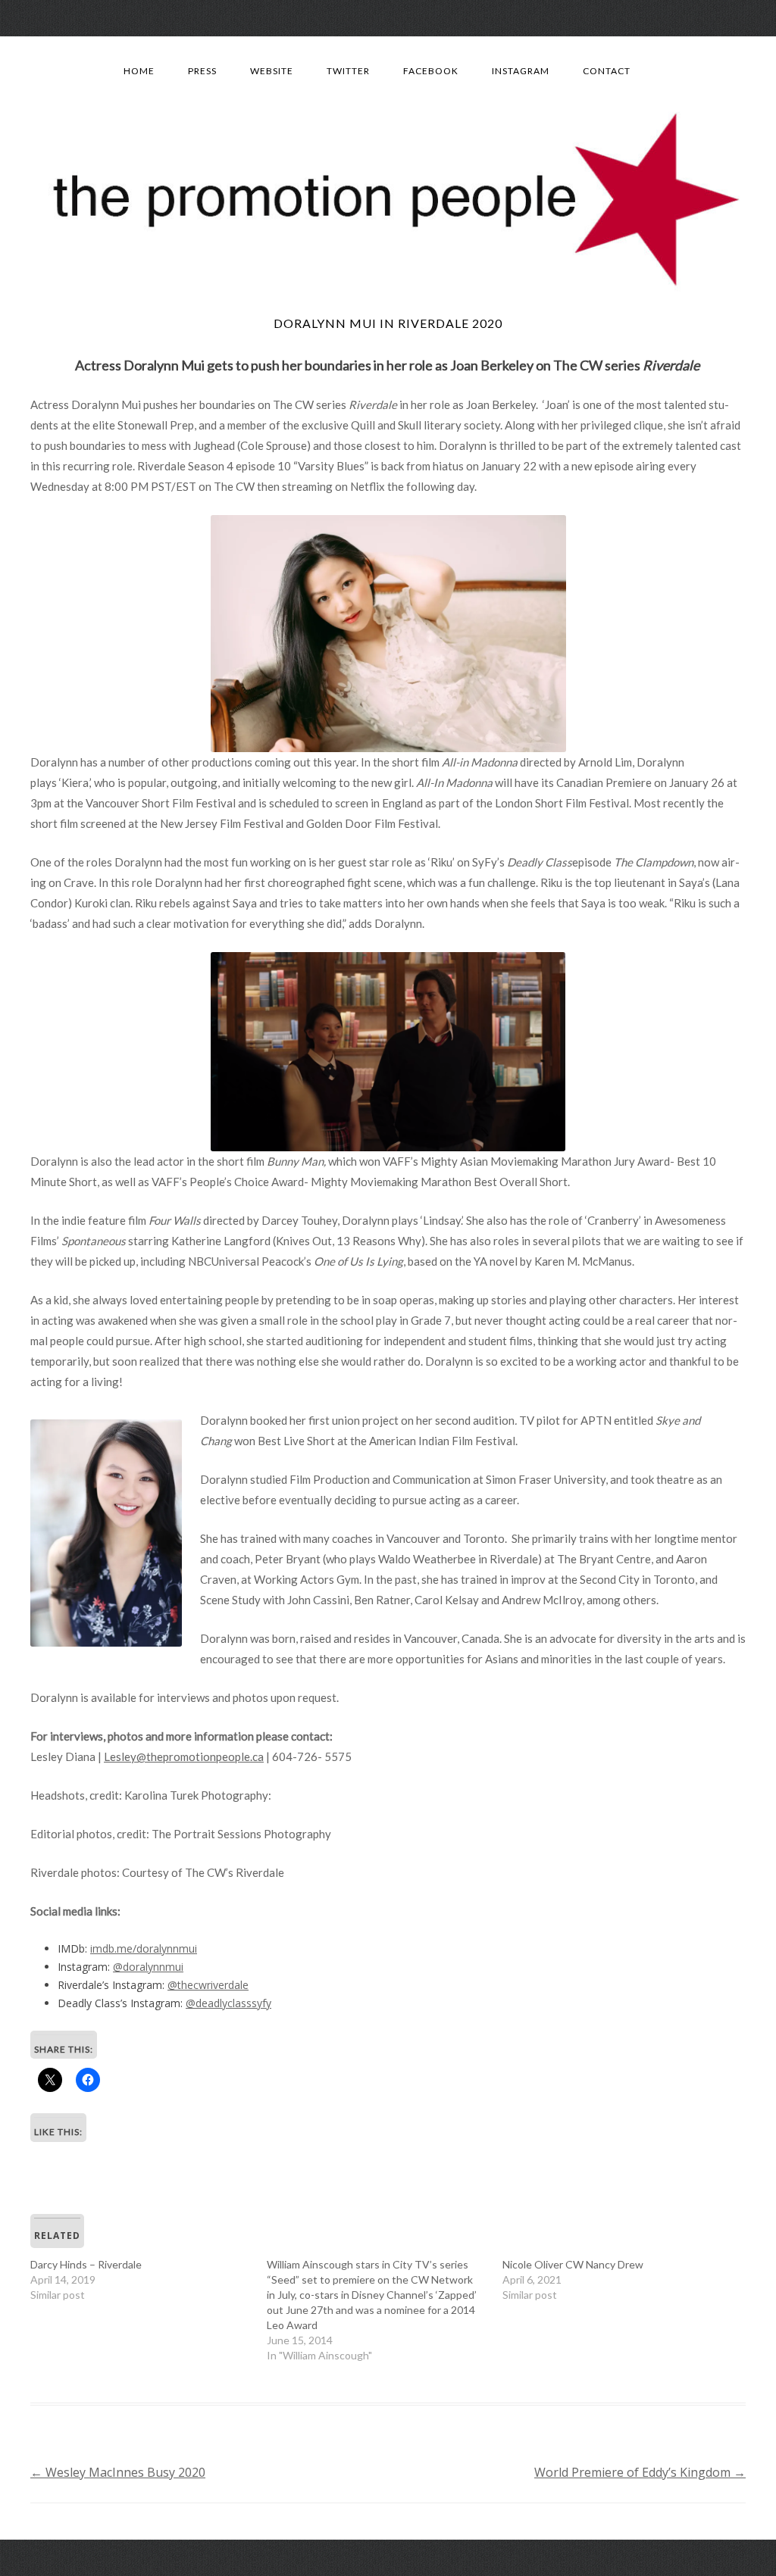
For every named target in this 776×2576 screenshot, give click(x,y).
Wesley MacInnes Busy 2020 (118, 2472)
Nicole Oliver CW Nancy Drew (573, 2264)
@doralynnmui (148, 1967)
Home (139, 71)
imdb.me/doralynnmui (144, 1948)
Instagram (521, 71)
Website (272, 71)
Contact (607, 71)
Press (202, 71)
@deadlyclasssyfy (228, 2003)
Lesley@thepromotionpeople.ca (184, 1756)
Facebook (431, 71)
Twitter (348, 71)
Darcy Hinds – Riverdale (86, 2264)
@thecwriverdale (208, 1985)
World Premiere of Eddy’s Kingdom (640, 2472)
